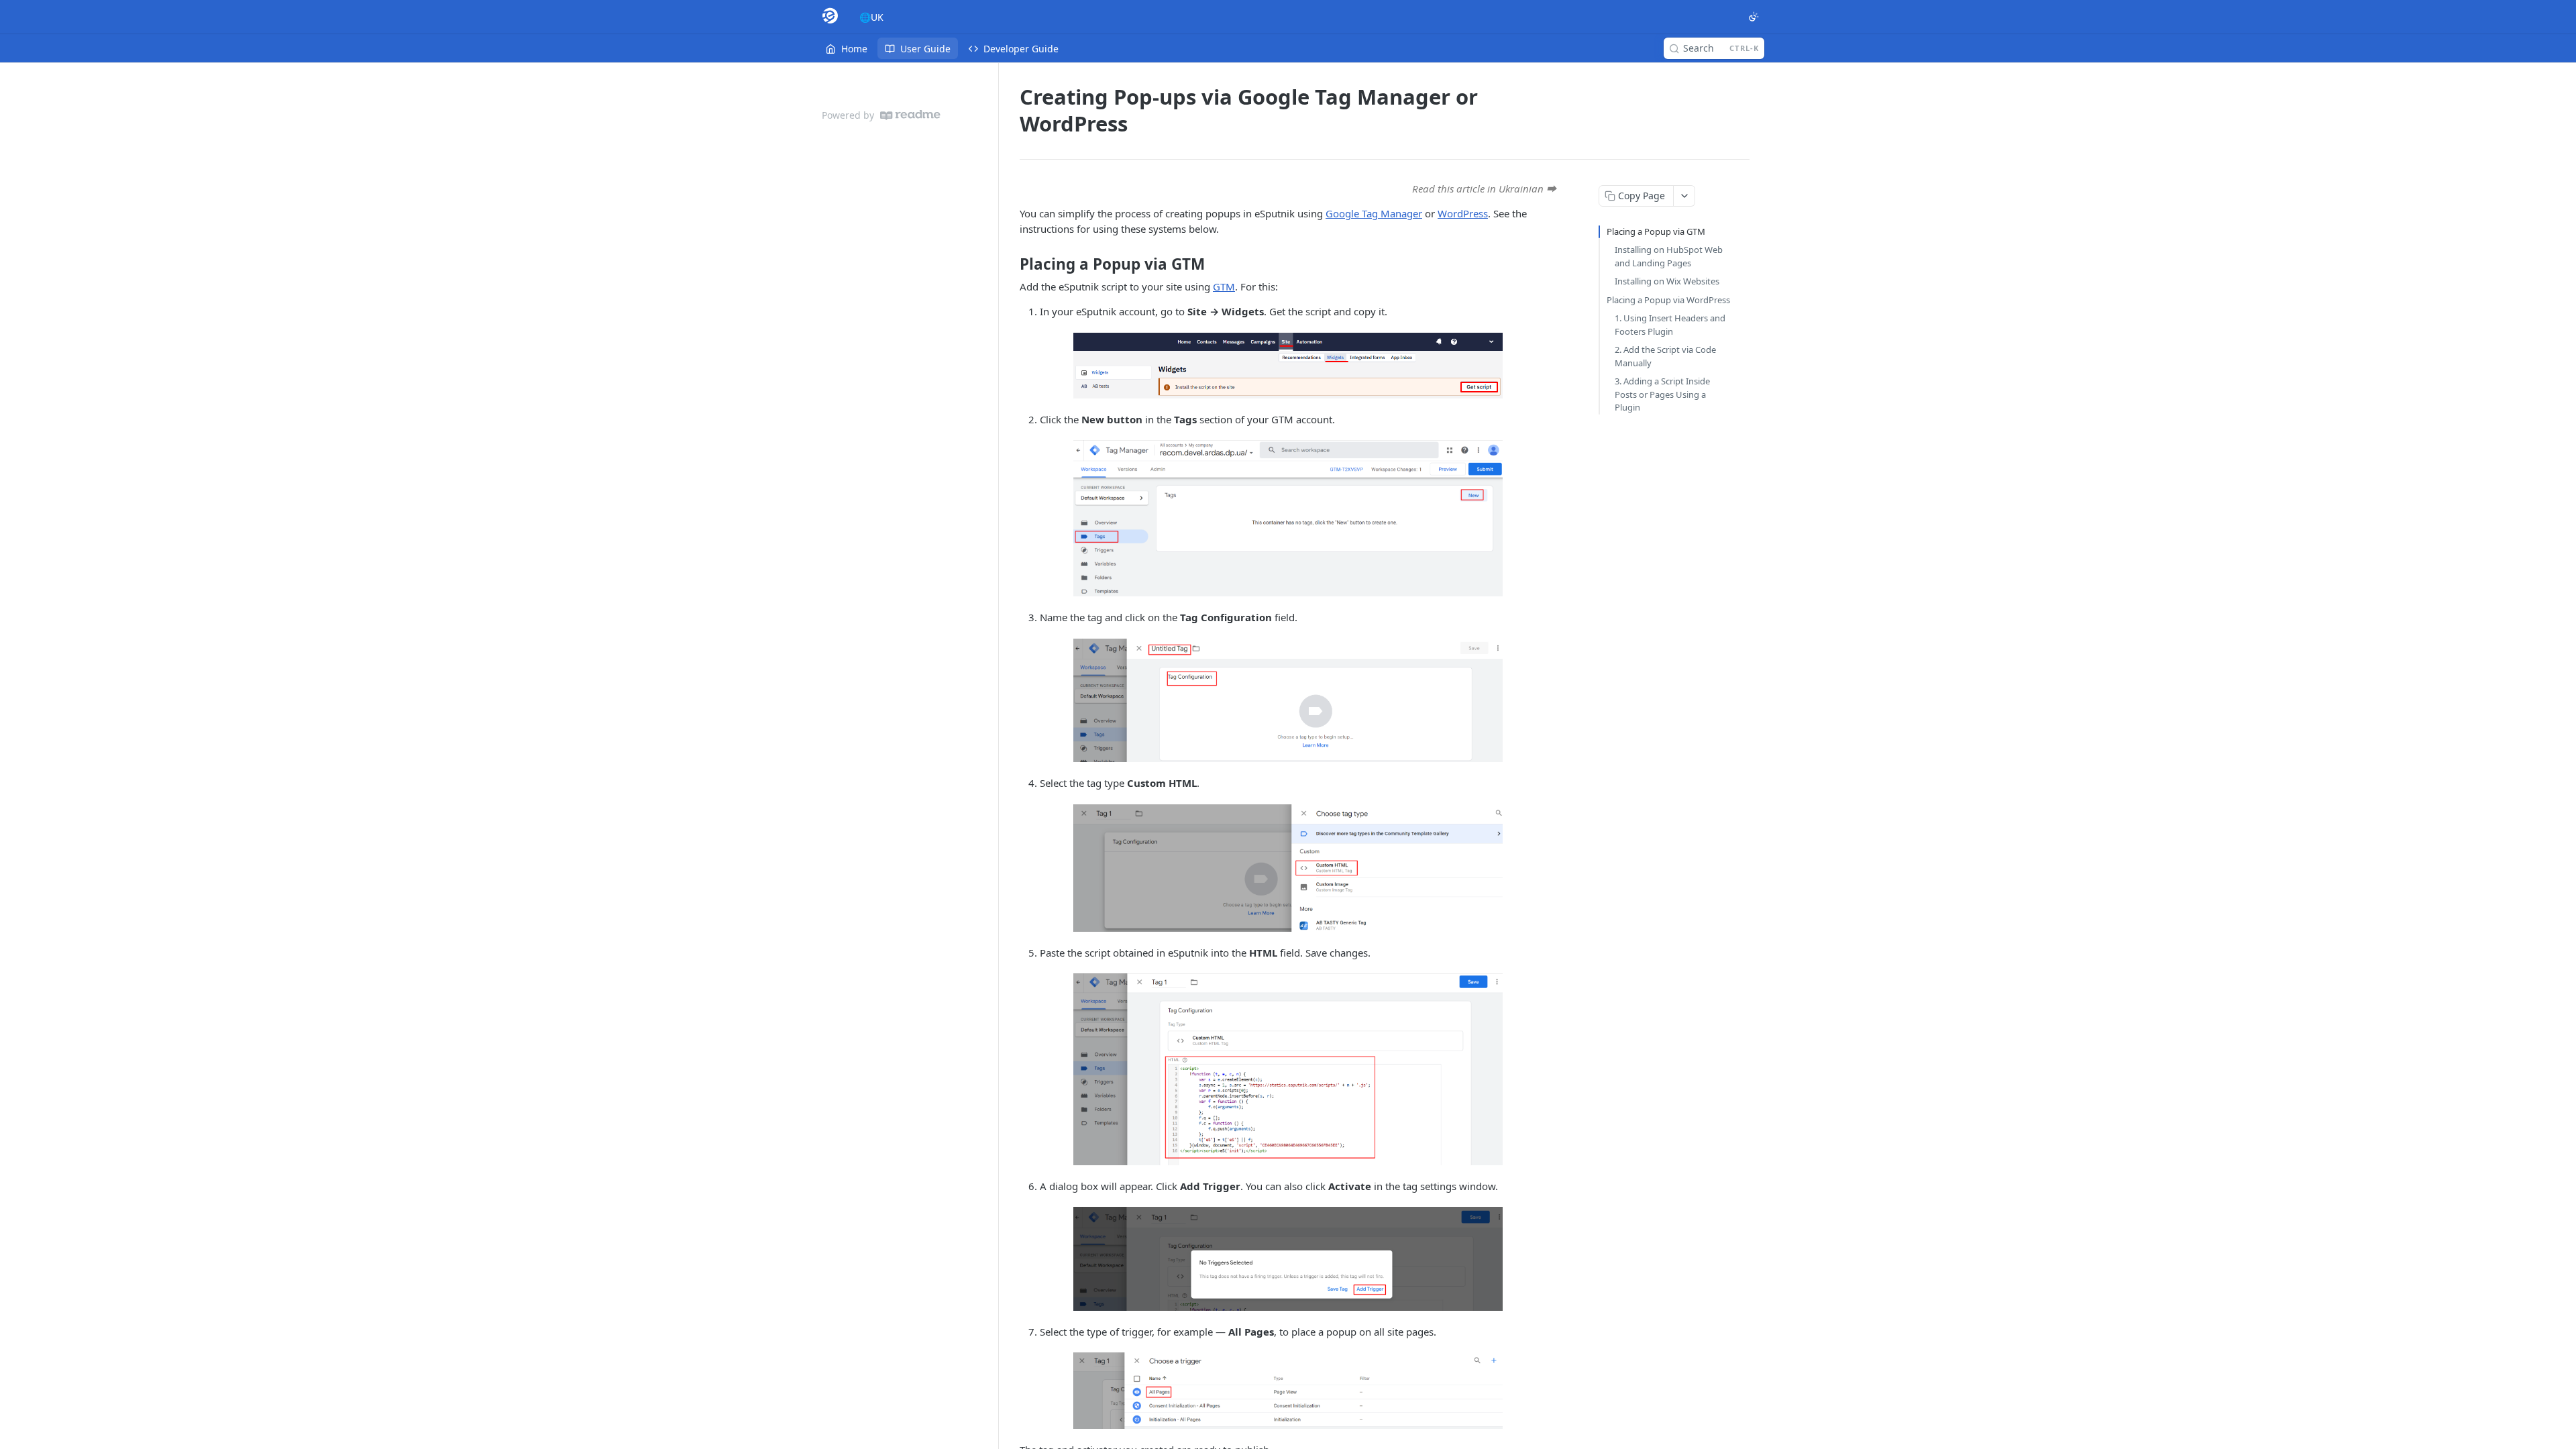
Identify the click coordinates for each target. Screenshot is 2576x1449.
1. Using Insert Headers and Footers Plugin (1670, 325)
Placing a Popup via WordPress (1668, 300)
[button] (1288, 366)
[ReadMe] (910, 115)
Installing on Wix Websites (1667, 281)
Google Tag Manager (1374, 213)
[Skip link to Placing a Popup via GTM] (1011, 264)
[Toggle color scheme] (1754, 17)
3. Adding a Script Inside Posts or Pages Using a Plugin (1662, 394)
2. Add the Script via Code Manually (1665, 356)
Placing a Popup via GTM (1656, 231)
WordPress (1463, 213)
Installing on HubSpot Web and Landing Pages (1669, 256)
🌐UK (871, 17)
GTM (1224, 286)
